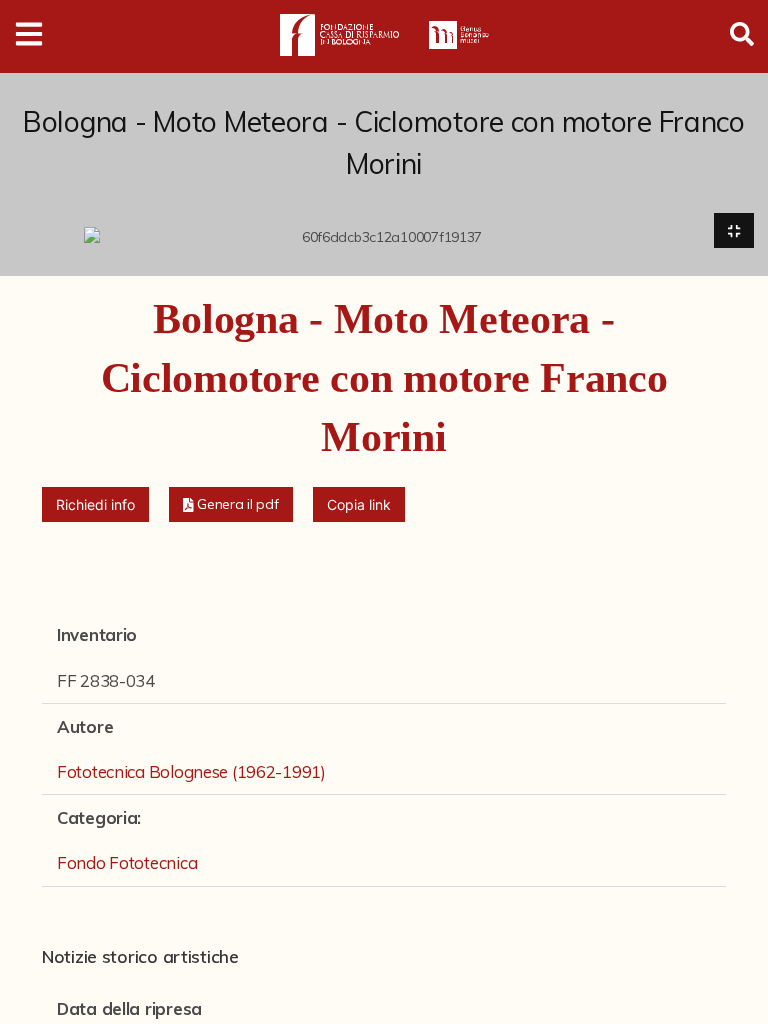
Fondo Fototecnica (127, 862)
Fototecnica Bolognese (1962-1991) (191, 771)
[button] (231, 504)
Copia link (359, 504)
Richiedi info (95, 504)
